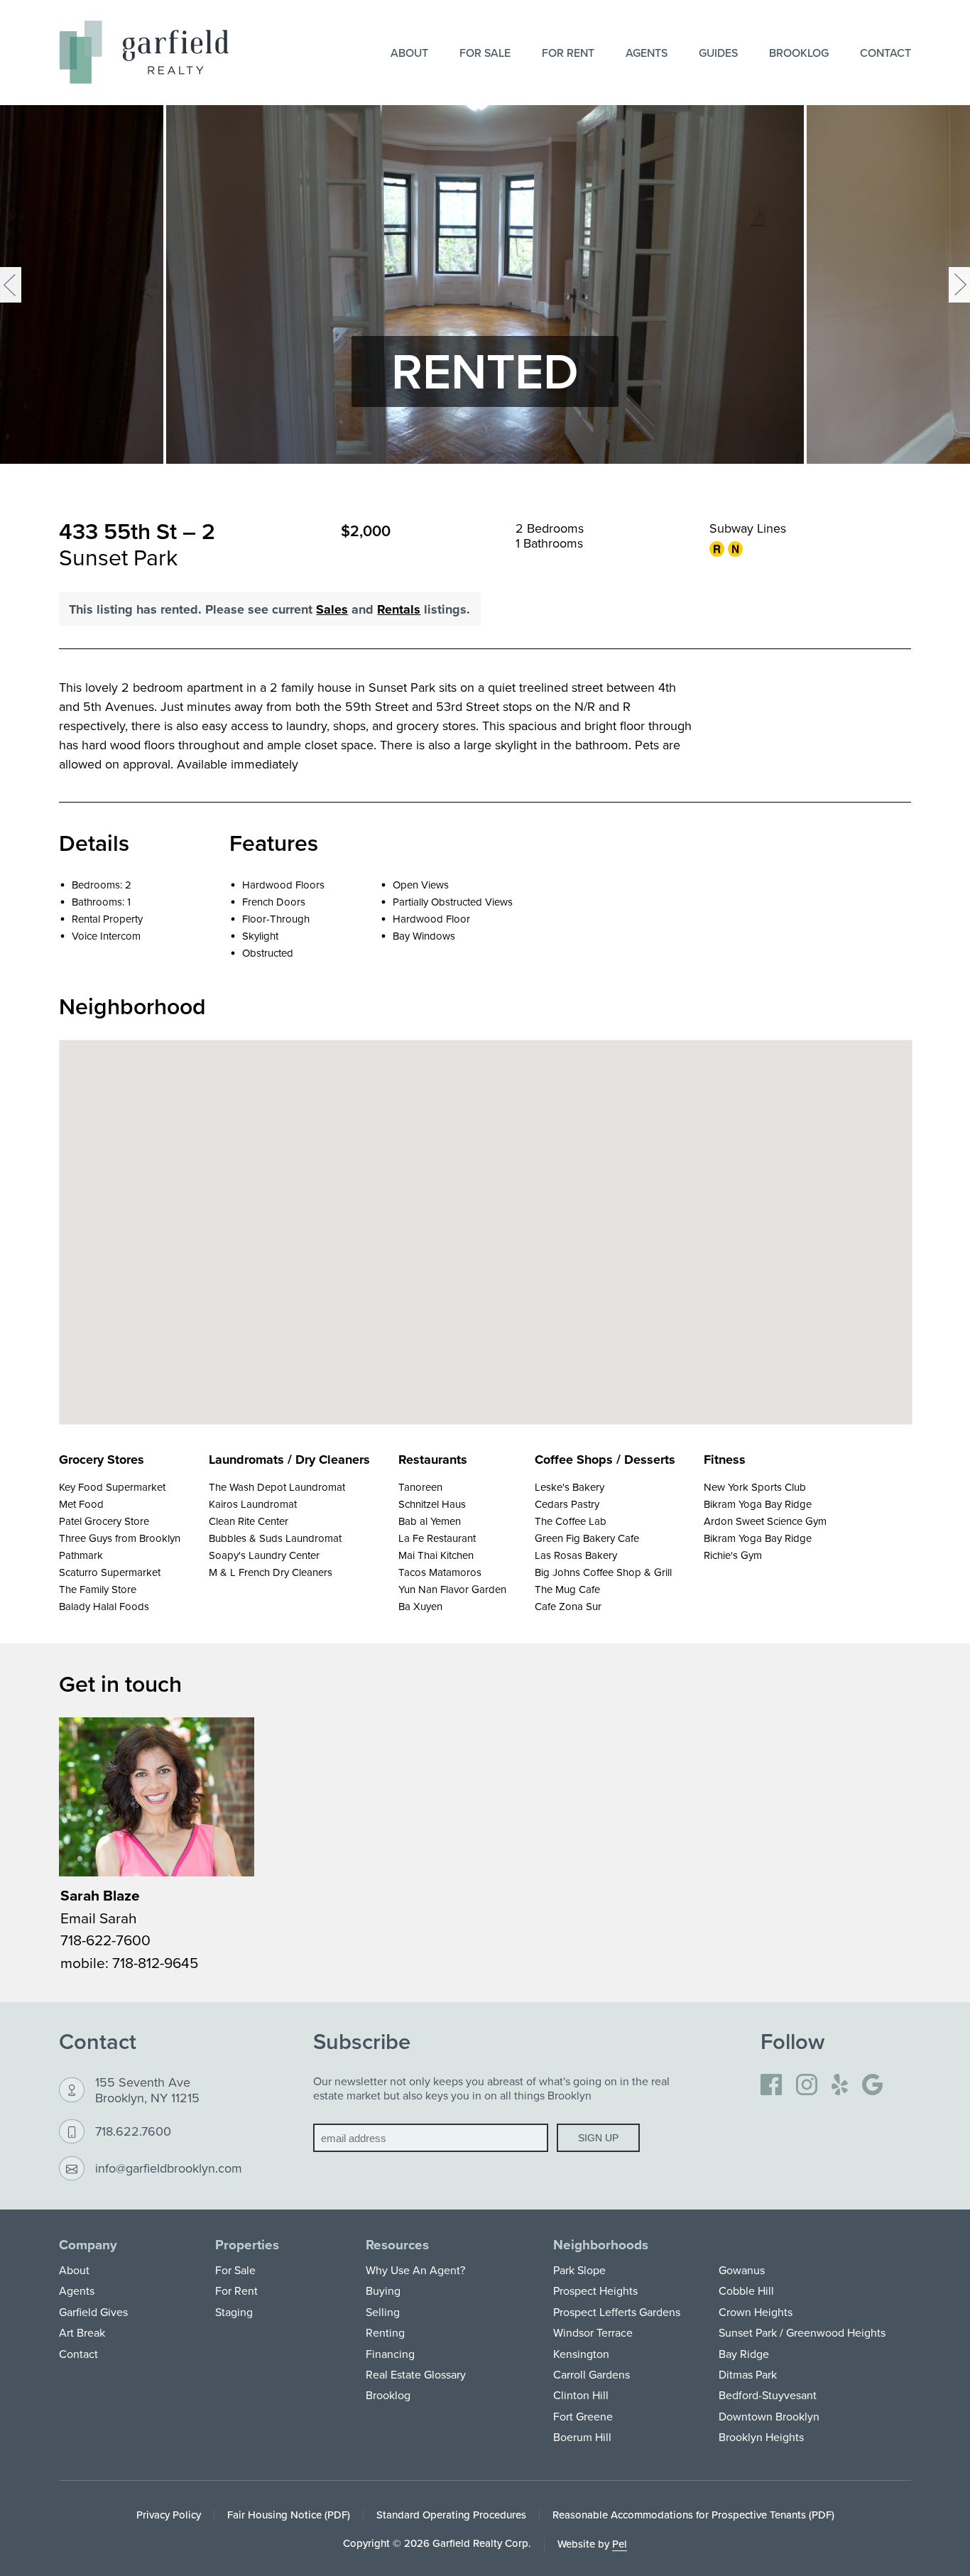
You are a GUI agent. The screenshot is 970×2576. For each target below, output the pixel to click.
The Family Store (98, 1589)
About (409, 53)
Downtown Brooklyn (769, 2416)
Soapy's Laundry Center (264, 1555)
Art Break (82, 2332)
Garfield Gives (93, 2312)
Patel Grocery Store (104, 1521)
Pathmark (81, 1555)
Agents (647, 53)
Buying (383, 2290)
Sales (332, 609)
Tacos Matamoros (440, 1572)
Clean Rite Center (249, 1521)
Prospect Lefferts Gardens (617, 2312)
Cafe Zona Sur (568, 1606)
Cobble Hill (746, 2290)
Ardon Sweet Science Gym (765, 1521)
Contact (885, 53)
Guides (718, 53)
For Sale (485, 53)
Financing (390, 2354)
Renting (385, 2332)
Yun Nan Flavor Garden (452, 1589)
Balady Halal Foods (104, 1606)
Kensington (581, 2354)
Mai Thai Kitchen (436, 1555)
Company (88, 2245)
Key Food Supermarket (112, 1487)
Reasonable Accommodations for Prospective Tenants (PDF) (693, 2515)
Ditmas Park (748, 2374)
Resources (397, 2245)
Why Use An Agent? (415, 2270)
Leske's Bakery (570, 1487)
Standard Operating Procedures (451, 2515)
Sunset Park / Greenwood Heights (802, 2332)
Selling (383, 2312)
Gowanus (742, 2270)
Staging (234, 2312)
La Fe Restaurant (437, 1538)
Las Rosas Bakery (576, 1555)
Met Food (81, 1504)
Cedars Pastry (567, 1504)
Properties (247, 2245)
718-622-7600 (105, 1940)
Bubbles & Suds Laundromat (275, 1538)
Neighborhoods (601, 2245)
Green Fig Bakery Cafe (587, 1538)
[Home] (144, 52)
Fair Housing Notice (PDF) (289, 2515)
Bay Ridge (744, 2354)
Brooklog (799, 53)
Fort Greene (583, 2416)
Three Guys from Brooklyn (120, 1538)
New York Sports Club (755, 1487)
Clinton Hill (581, 2395)
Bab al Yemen (430, 1521)
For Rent (568, 53)
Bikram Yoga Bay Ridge (758, 1504)
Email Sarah (99, 1918)
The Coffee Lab (571, 1521)
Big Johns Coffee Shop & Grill (603, 1572)
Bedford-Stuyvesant (768, 2395)
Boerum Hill (582, 2437)
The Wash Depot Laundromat (277, 1487)
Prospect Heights (595, 2290)
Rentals (399, 609)
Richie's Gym (733, 1555)
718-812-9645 (155, 1962)
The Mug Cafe (567, 1589)
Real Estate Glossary (416, 2374)
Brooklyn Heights (761, 2437)
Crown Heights (756, 2312)
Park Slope (579, 2270)
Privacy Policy (169, 2515)
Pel (620, 2544)
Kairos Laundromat (253, 1504)
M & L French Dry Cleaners (271, 1572)
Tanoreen (420, 1487)
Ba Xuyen (420, 1606)
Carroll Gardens (592, 2374)
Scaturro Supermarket (110, 1572)
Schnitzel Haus (432, 1504)
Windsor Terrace (593, 2332)
